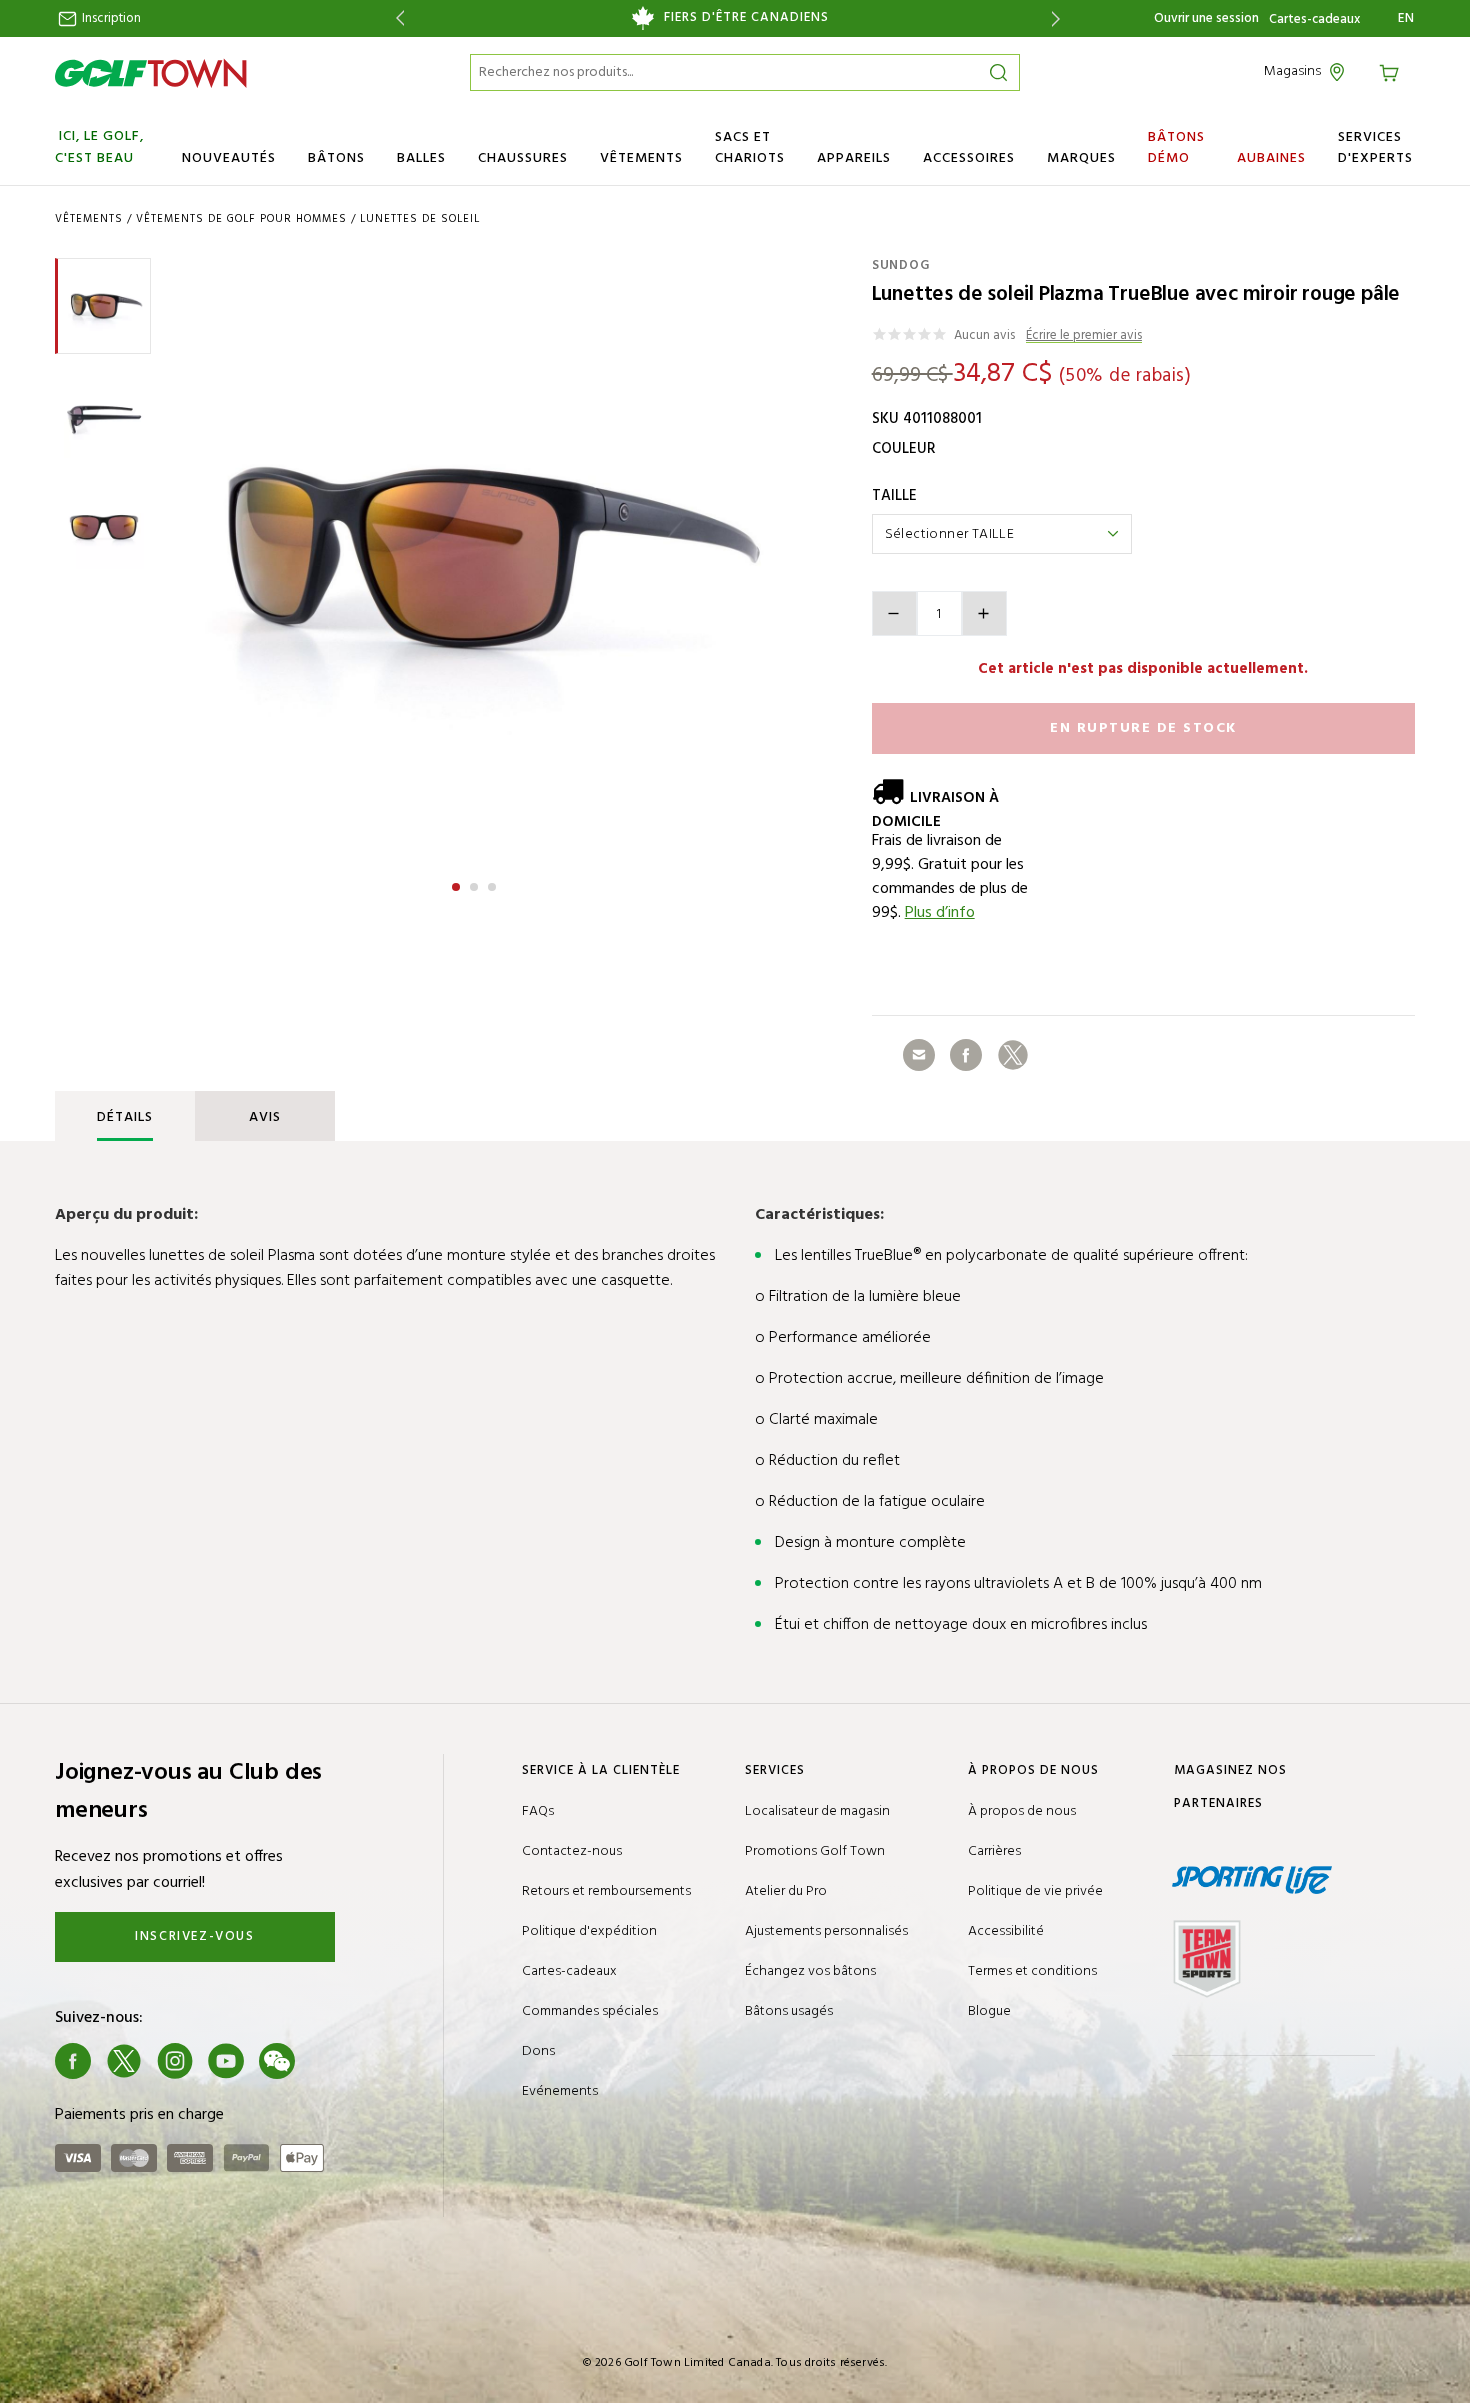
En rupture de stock (1143, 728)
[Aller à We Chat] (277, 2061)
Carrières (994, 1851)
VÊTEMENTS (641, 158)
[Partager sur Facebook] (966, 1055)
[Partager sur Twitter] (1013, 1055)
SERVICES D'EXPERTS (1375, 148)
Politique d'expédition (589, 1931)
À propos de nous (1022, 1811)
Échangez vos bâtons (810, 1971)
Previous (396, 18)
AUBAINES (1271, 158)
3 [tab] (494, 884)
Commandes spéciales (590, 2011)
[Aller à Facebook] (73, 2061)
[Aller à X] (124, 2061)
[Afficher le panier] (1392, 71)
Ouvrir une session (1206, 18)
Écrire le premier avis (1084, 336)
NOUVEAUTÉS (229, 158)
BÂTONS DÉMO (1176, 148)
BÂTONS (336, 158)
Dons (538, 2051)
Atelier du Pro (786, 1891)
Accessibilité (1006, 1931)
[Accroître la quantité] (984, 613)
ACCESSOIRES (969, 158)
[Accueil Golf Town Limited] (151, 73)
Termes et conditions (1032, 1971)
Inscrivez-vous (194, 1936)
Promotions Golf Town (815, 1851)
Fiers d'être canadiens (746, 18)
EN (1406, 19)
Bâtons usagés (789, 2011)
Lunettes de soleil (420, 219)
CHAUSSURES (523, 158)
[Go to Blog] (328, 2061)
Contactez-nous (572, 1851)
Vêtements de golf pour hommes (241, 219)
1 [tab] (458, 884)
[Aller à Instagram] (175, 2061)
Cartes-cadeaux (1314, 20)
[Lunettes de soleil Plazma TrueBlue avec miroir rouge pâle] (474, 557)
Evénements (560, 2091)
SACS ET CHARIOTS (750, 148)
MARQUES (1081, 158)
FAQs (538, 1811)
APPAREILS (854, 158)
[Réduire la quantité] (894, 613)
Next (1059, 18)
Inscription (110, 18)
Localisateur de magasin (817, 1811)
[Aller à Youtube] (226, 2061)
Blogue (989, 2011)
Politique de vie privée (1035, 1891)
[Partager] (919, 1055)
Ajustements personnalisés (826, 1931)
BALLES (421, 158)
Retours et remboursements (606, 1891)
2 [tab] (476, 884)
